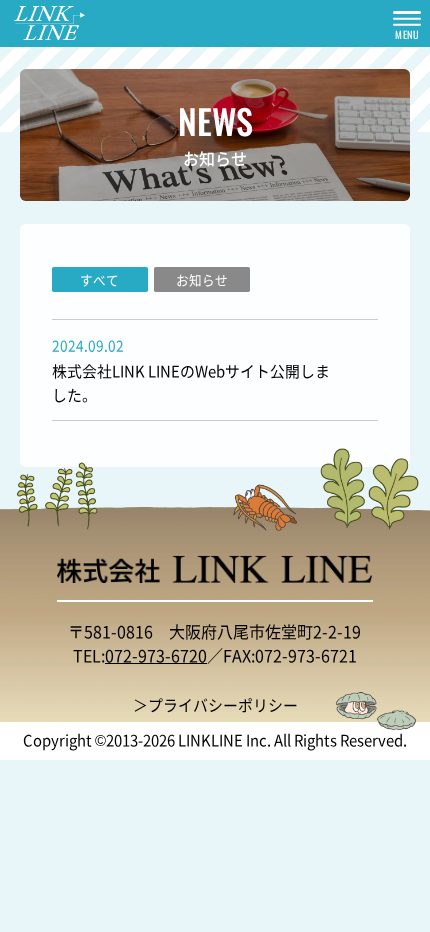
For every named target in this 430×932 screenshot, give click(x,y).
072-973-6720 (156, 655)
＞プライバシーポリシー (215, 704)
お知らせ (202, 279)
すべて (99, 279)
